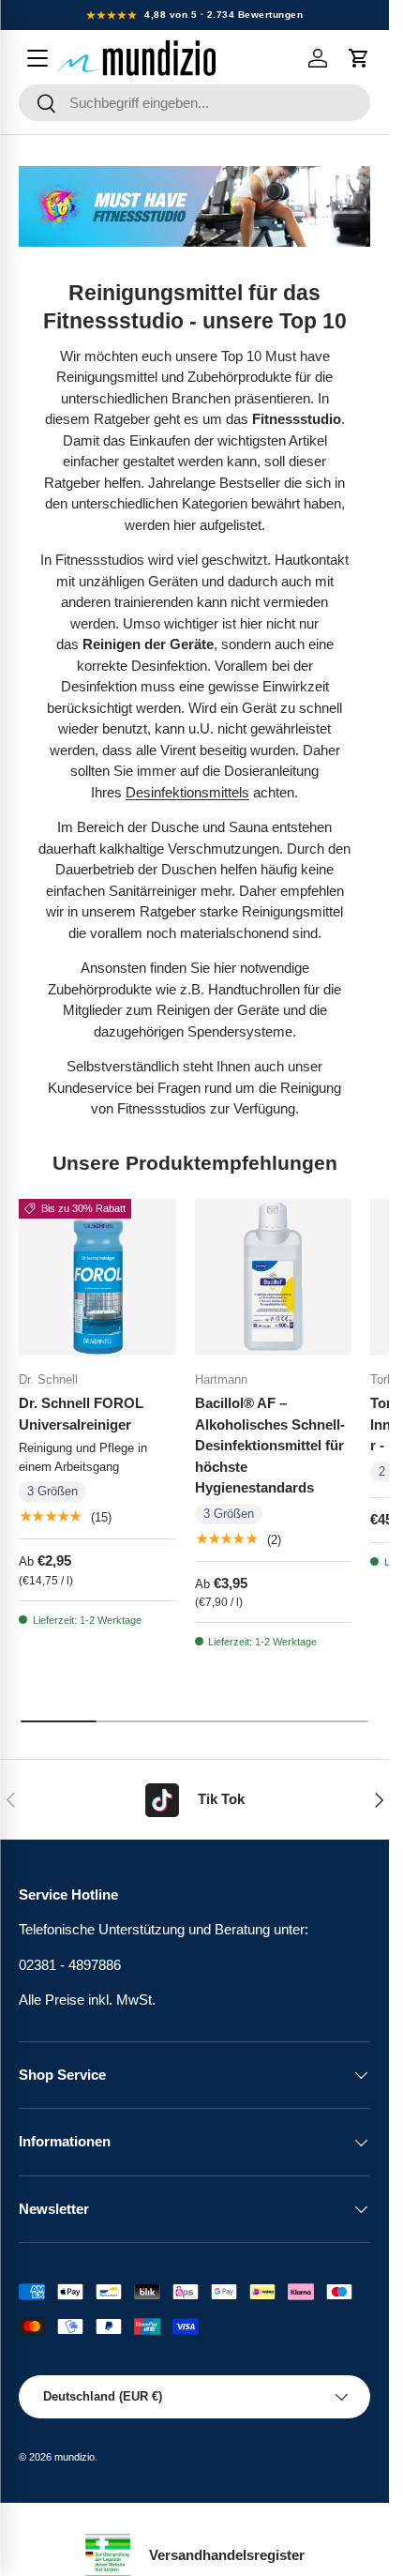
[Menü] (37, 58)
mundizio (75, 2457)
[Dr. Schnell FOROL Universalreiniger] (97, 1278)
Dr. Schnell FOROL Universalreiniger (81, 1414)
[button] (359, 58)
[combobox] (194, 103)
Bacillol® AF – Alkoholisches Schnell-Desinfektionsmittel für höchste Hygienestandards (270, 1445)
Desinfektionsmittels (187, 792)
